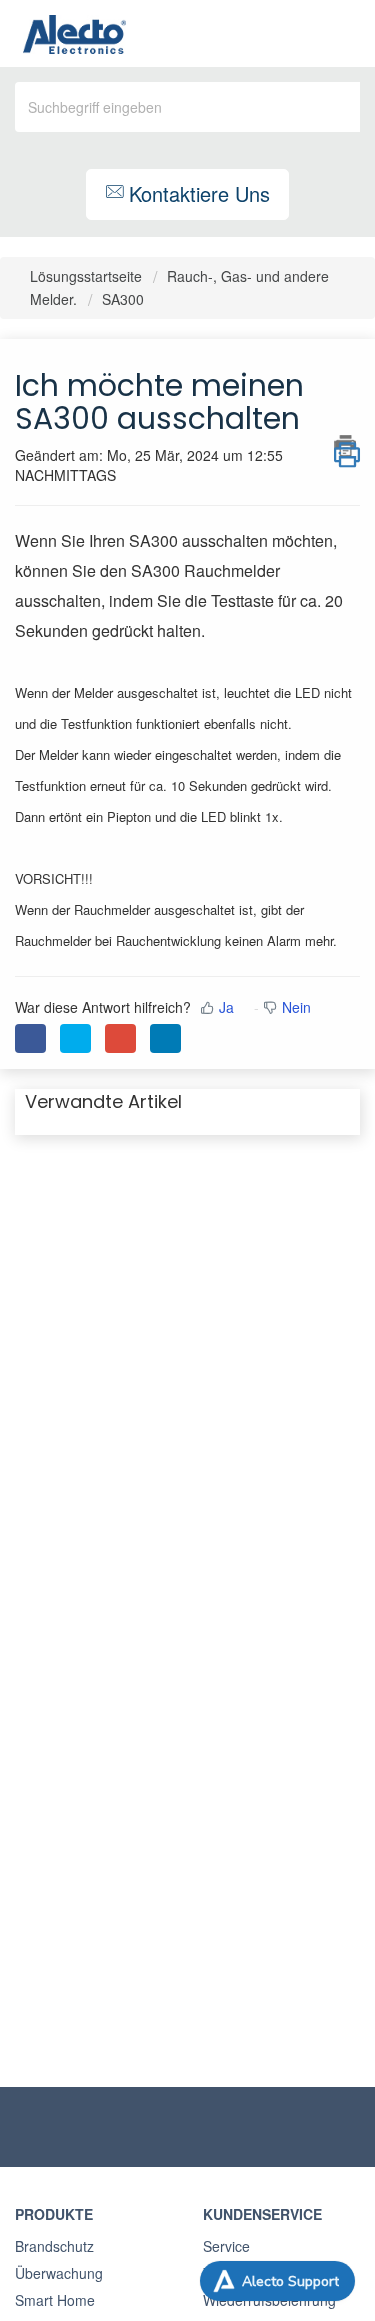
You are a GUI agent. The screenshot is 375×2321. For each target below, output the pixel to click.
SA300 (123, 299)
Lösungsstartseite (88, 276)
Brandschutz (54, 2246)
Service (226, 2246)
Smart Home (55, 2300)
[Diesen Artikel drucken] (347, 446)
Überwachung (59, 2273)
